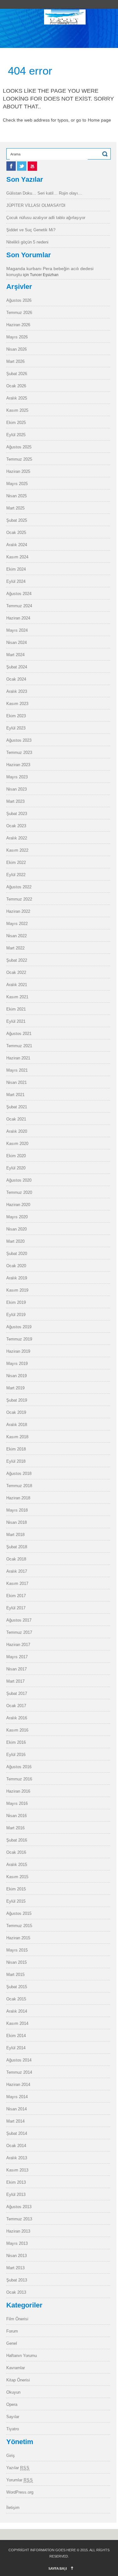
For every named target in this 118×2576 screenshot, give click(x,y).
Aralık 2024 (17, 545)
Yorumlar (20, 2480)
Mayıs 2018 (17, 1510)
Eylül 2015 (16, 1901)
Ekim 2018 (16, 1449)
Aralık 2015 (17, 1865)
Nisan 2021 (17, 1082)
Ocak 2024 (16, 679)
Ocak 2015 (16, 1999)
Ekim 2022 (16, 862)
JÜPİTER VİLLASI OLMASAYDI (36, 205)
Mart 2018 (15, 1535)
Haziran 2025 (18, 471)
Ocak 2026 (16, 386)
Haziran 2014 (18, 2085)
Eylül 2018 (16, 1461)
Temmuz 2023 (19, 752)
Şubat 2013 (17, 2280)
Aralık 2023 (17, 691)
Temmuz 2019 (19, 1339)
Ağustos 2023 (19, 740)
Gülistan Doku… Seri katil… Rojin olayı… (44, 193)
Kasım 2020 (17, 1144)
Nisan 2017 (17, 1669)
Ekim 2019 (16, 1302)
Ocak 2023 (16, 826)
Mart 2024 (15, 655)
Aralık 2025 (17, 398)
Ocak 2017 (16, 1706)
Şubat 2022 (17, 960)
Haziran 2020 (18, 1205)
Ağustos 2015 (19, 1913)
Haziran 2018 (18, 1498)
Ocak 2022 (16, 972)
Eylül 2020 (16, 1168)
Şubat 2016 (17, 1840)
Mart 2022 (15, 948)
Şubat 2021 (17, 1107)
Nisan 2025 (17, 496)
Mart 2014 (15, 2121)
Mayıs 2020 (17, 1217)
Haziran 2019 (18, 1351)
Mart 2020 (15, 1241)
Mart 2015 (15, 1975)
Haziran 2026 (18, 325)
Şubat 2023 (17, 814)
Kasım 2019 (17, 1290)
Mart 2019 (15, 1388)
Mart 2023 (15, 801)
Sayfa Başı (58, 2568)
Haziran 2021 (18, 1058)
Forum (12, 2331)
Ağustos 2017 (19, 1620)
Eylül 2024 (16, 581)
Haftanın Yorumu (22, 2356)
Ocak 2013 (16, 2292)
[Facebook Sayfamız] (12, 169)
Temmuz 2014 (19, 2072)
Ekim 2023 (16, 716)
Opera (12, 2404)
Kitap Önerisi (18, 2380)
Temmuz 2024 (19, 606)
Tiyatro (13, 2429)
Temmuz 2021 (19, 1046)
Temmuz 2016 (19, 1779)
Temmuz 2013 (19, 2219)
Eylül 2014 (16, 2048)
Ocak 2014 (16, 2146)
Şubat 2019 (17, 1400)
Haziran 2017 (18, 1645)
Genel (12, 2343)
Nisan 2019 (17, 1376)
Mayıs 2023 (17, 777)
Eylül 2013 (16, 2195)
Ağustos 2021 (19, 1034)
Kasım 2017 (17, 1583)
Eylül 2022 (16, 875)
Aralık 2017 (17, 1571)
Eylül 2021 (16, 1021)
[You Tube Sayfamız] (32, 169)
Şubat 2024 (17, 667)
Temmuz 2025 (19, 459)
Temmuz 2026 (19, 313)
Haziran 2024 (18, 618)
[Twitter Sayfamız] (22, 169)
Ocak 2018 (16, 1559)
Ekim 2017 (16, 1596)
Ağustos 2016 (19, 1767)
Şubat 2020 (17, 1254)
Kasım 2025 (17, 410)
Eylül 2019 (16, 1315)
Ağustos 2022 (19, 887)
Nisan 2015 (17, 1962)
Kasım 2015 (17, 1877)
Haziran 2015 (18, 1938)
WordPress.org (20, 2492)
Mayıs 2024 (17, 630)
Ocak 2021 (16, 1119)
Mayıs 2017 (17, 1657)
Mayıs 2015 (17, 1950)
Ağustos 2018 (19, 1473)
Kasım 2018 (17, 1437)
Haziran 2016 (18, 1791)
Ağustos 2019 (19, 1327)
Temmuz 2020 (19, 1192)
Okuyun (13, 2392)
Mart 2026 (15, 361)
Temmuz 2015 (19, 1926)
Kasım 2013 (17, 2170)
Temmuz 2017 (19, 1632)
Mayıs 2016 (17, 1803)
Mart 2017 (15, 1681)
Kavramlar (16, 2368)
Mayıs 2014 (17, 2097)
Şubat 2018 (17, 1547)
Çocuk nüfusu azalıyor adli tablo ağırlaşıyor (46, 218)
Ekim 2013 (16, 2182)
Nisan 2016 (17, 1816)
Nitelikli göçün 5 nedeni (27, 242)
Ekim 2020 (16, 1156)
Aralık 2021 (17, 985)
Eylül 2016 (16, 1755)
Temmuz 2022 (19, 899)
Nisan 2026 (17, 349)
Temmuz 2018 (19, 1486)
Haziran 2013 (18, 2231)
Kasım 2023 (17, 704)
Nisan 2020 (17, 1229)
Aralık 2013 (17, 2158)
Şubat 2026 (17, 374)
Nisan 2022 (17, 936)
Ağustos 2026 (19, 300)
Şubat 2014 (17, 2133)
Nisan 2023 (17, 789)
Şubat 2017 (17, 1693)
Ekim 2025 (16, 423)
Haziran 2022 (18, 911)
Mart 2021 (15, 1095)
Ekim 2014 (16, 2036)
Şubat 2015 (17, 1987)
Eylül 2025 (16, 435)
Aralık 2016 (17, 1718)
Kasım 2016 (17, 1730)
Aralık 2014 (17, 2011)
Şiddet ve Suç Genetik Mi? (31, 230)
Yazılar (18, 2468)
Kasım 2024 (17, 557)
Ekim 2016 (16, 1742)
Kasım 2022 (17, 850)
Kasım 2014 (17, 2023)
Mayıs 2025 (17, 484)
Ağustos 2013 (19, 2207)
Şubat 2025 (17, 520)
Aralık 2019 (17, 1278)
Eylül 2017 (16, 1608)
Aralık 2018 (17, 1425)
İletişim (13, 2508)
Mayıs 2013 (17, 2243)
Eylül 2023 (16, 728)
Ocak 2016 (16, 1852)
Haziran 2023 (18, 765)
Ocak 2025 (16, 533)
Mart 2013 (15, 2268)
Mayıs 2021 (17, 1070)
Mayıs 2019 (17, 1364)
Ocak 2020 (16, 1266)
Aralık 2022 (17, 838)
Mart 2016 (15, 1828)
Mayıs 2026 (17, 337)
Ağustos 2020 (19, 1180)
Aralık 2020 (17, 1131)
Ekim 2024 (16, 569)
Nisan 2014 (17, 2109)
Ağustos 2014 (19, 2060)
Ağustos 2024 (19, 594)
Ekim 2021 (16, 1009)
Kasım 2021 (17, 997)
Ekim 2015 (16, 1889)
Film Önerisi (17, 2319)
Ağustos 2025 (19, 447)
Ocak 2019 (16, 1412)
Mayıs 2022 (17, 924)
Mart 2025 (15, 508)
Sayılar (13, 2417)
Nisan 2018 (17, 1522)
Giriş (11, 2456)
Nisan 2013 (17, 2256)
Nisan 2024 (17, 643)
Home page (99, 120)
